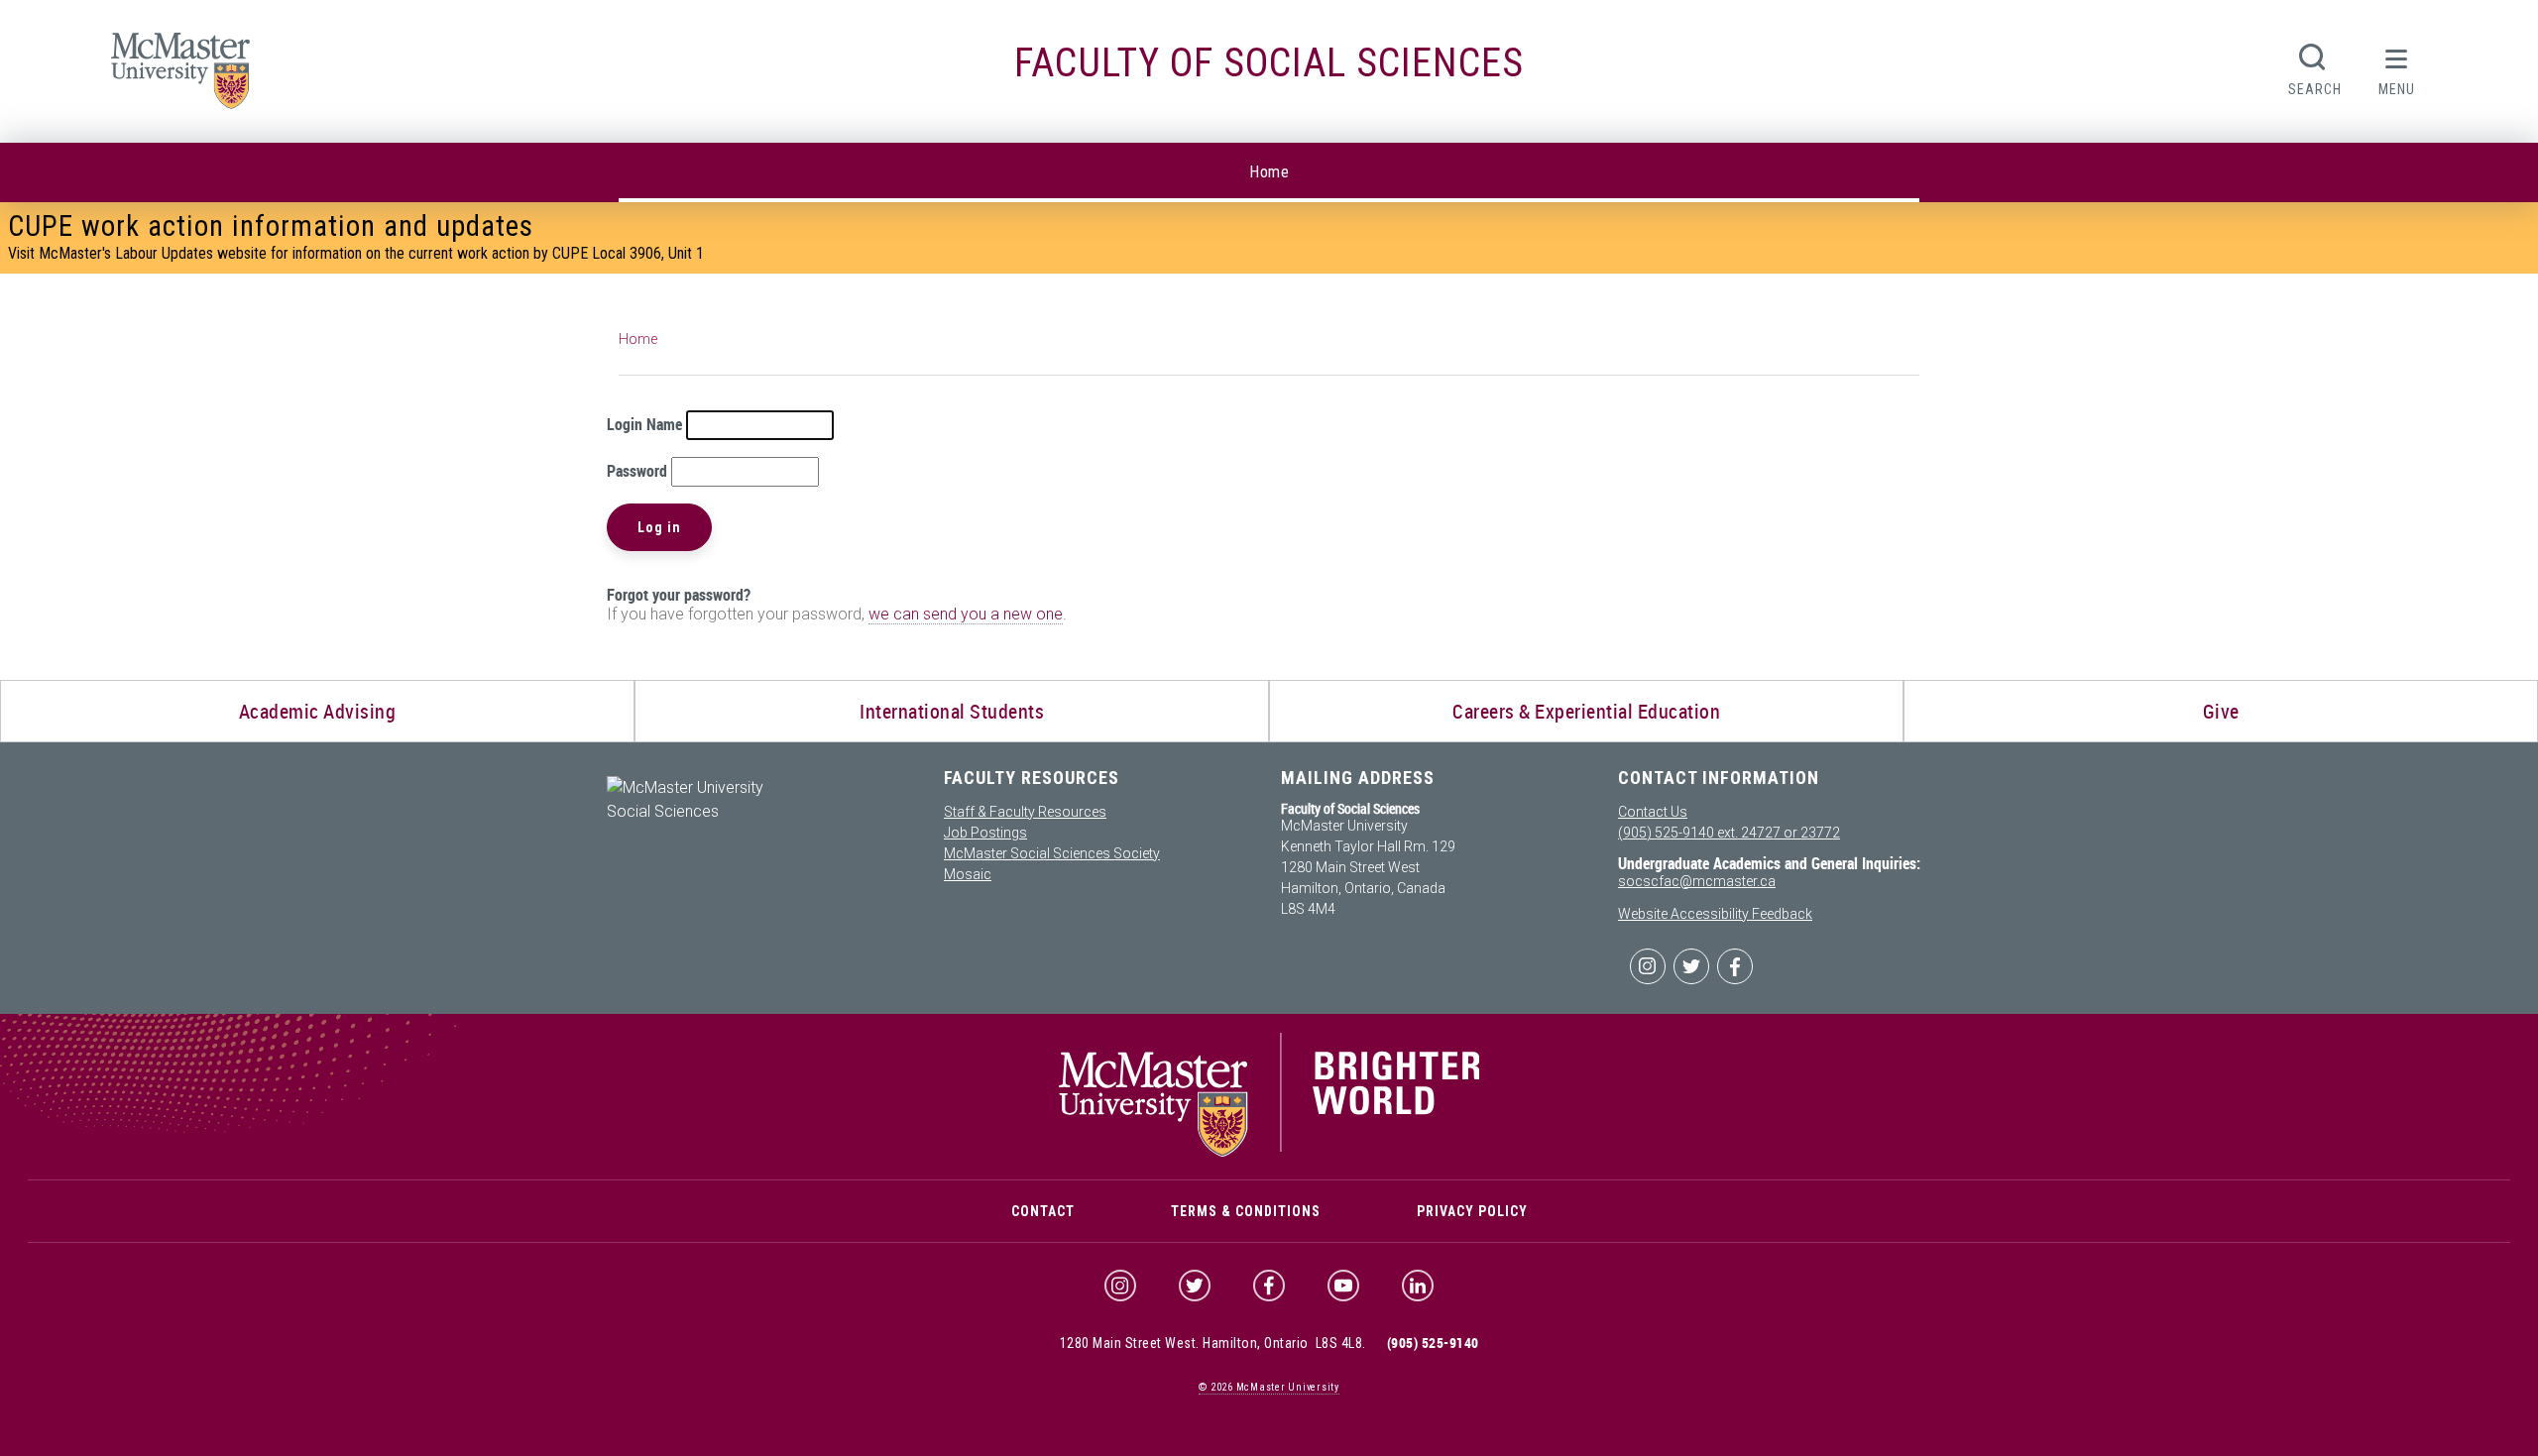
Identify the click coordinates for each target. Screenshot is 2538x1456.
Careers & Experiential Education (1586, 711)
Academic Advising (318, 711)
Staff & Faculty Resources (1025, 812)
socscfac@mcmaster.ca (1697, 881)
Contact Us (1653, 812)
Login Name (644, 424)
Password (637, 471)
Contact (1043, 1211)
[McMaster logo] (1269, 1152)
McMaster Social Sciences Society (1052, 853)
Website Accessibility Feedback (1715, 914)
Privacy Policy (1472, 1211)
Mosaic (968, 874)
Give (2221, 711)
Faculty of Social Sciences (1269, 63)
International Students (952, 711)
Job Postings (985, 833)
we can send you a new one (966, 614)
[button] (2397, 67)
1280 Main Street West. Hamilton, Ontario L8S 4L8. (1213, 1343)
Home (1269, 172)
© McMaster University (1269, 1387)
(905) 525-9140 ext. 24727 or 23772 (1729, 833)
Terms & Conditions (1246, 1211)
